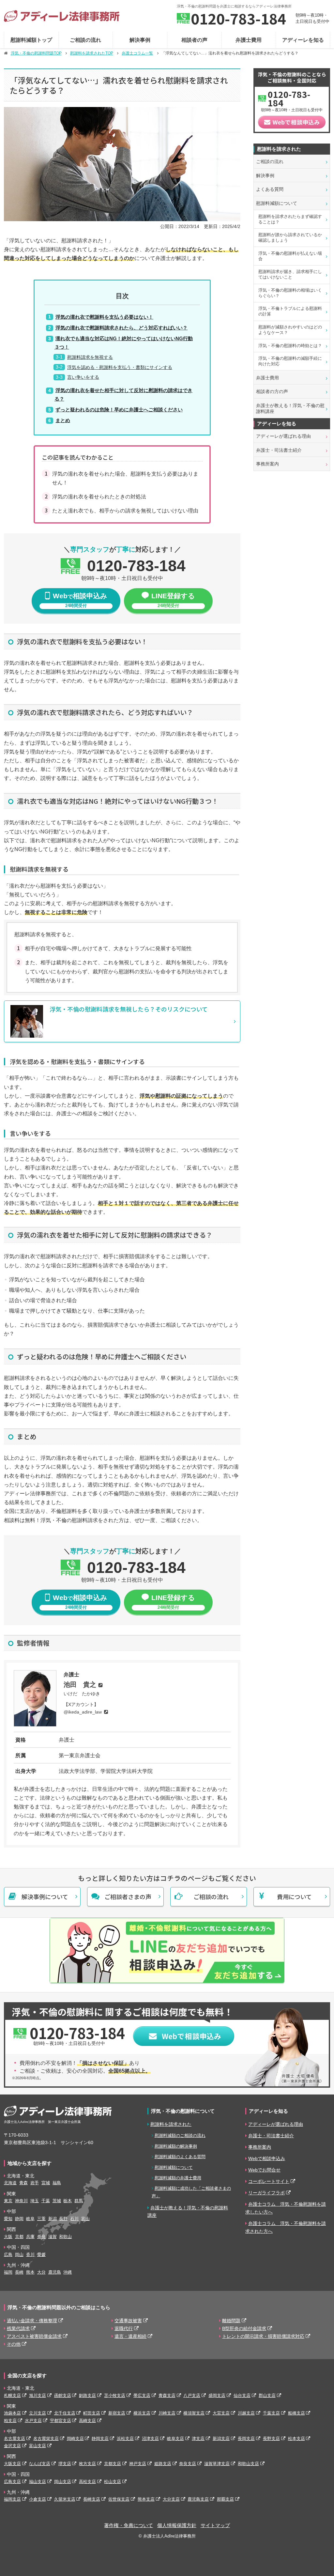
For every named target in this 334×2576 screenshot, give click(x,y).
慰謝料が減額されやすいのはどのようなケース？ (290, 330)
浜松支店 (125, 2439)
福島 (57, 2183)
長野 (63, 2219)
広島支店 (12, 2482)
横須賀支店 (194, 2413)
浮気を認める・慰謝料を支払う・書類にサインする (120, 367)
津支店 (198, 2439)
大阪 (8, 2237)
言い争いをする (83, 377)
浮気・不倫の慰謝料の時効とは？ (290, 346)
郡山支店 (267, 2395)
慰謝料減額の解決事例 (176, 2146)
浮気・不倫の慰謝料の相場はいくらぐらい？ (290, 293)
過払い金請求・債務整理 (32, 2321)
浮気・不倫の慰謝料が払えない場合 (290, 256)
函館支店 (63, 2395)
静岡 (19, 2219)
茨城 (57, 2201)
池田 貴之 (80, 1684)
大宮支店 (221, 2413)
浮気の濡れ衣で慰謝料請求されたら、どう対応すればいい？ (121, 328)
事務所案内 (267, 464)
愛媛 (41, 2255)
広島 (8, 2255)
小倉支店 (38, 2499)
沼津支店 (150, 2439)
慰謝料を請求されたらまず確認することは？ (290, 219)
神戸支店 (138, 2464)
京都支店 (113, 2464)
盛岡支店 (217, 2395)
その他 (14, 2344)
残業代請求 (18, 2328)
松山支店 (113, 2482)
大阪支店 (12, 2464)
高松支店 (87, 2482)
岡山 (19, 2255)
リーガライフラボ (266, 2193)
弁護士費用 (249, 40)
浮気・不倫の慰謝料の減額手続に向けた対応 (290, 361)
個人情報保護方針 (177, 2525)
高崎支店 (87, 2421)
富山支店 (38, 2446)
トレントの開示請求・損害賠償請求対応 (263, 2336)
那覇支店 (225, 2499)
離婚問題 (231, 2321)
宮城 (46, 2183)
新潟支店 (221, 2439)
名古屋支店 (15, 2439)
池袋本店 (12, 2413)
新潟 (53, 2219)
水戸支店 (33, 2421)
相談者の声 (194, 40)
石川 (74, 2219)
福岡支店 (12, 2499)
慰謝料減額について (277, 203)
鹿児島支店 (198, 2499)
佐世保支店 (119, 2499)
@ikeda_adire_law (83, 1712)
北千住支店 (65, 2413)
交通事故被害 (128, 2321)
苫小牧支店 (115, 2395)
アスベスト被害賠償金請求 (34, 2336)
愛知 (8, 2219)
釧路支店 (87, 2395)
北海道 (10, 2183)
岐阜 (30, 2219)
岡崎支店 (75, 2439)
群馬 (79, 2201)
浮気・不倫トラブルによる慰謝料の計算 (290, 311)
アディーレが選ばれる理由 (283, 436)
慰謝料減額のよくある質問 (180, 2157)
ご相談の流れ (85, 40)
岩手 (35, 2183)
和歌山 (65, 2237)
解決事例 (140, 40)
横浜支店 (142, 2413)
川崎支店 (167, 2413)
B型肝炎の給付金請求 (244, 2328)
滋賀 (53, 2237)
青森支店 (167, 2395)
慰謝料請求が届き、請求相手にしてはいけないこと (290, 274)
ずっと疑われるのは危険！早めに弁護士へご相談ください (119, 410)
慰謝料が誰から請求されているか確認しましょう (290, 237)
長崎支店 (92, 2499)
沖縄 (68, 2272)
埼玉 (35, 2201)
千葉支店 (271, 2413)
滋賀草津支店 (217, 2464)
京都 (19, 2237)
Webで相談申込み (267, 2158)
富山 (85, 2219)
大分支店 (171, 2499)
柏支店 (10, 2421)
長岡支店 (246, 2439)
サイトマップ (215, 2525)
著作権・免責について (129, 2525)
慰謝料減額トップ (31, 40)
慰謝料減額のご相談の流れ (180, 2135)
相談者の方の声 (272, 391)
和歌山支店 (248, 2464)
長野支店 (271, 2439)
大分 (41, 2272)
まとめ (63, 420)
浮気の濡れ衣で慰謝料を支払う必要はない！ (104, 317)
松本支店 (296, 2439)
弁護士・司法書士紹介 (279, 450)
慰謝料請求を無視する (90, 357)
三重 (41, 2219)
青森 (23, 2183)
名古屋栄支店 (46, 2439)
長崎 (19, 2272)
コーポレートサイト (269, 2181)
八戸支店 (192, 2395)
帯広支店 (142, 2395)
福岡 (8, 2272)
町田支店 (92, 2413)
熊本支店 (146, 2499)
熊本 (30, 2272)
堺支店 (65, 2464)
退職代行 (124, 2328)
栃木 (68, 2201)
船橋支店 (296, 2413)
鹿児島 (55, 2272)
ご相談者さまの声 (128, 1897)
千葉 (46, 2201)
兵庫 (30, 2237)
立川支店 (38, 2413)
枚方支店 (87, 2464)
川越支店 (246, 2413)
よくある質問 (270, 189)
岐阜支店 (175, 2439)
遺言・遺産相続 (130, 2336)
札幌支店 (12, 2395)
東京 (8, 2201)
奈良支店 (188, 2464)
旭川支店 (38, 2395)
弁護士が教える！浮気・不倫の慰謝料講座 (290, 408)
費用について (294, 1897)
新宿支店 (117, 2413)
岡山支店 (63, 2482)
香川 (30, 2255)
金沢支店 (12, 2446)
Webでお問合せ (264, 2170)
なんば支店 (40, 2464)
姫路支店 (163, 2464)
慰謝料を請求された (171, 2124)
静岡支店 (100, 2439)
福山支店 (38, 2482)
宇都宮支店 (61, 2421)
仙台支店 (242, 2395)
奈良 (41, 2237)
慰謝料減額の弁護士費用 (178, 2178)
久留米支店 (65, 2499)
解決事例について (45, 1897)
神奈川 (21, 2201)
